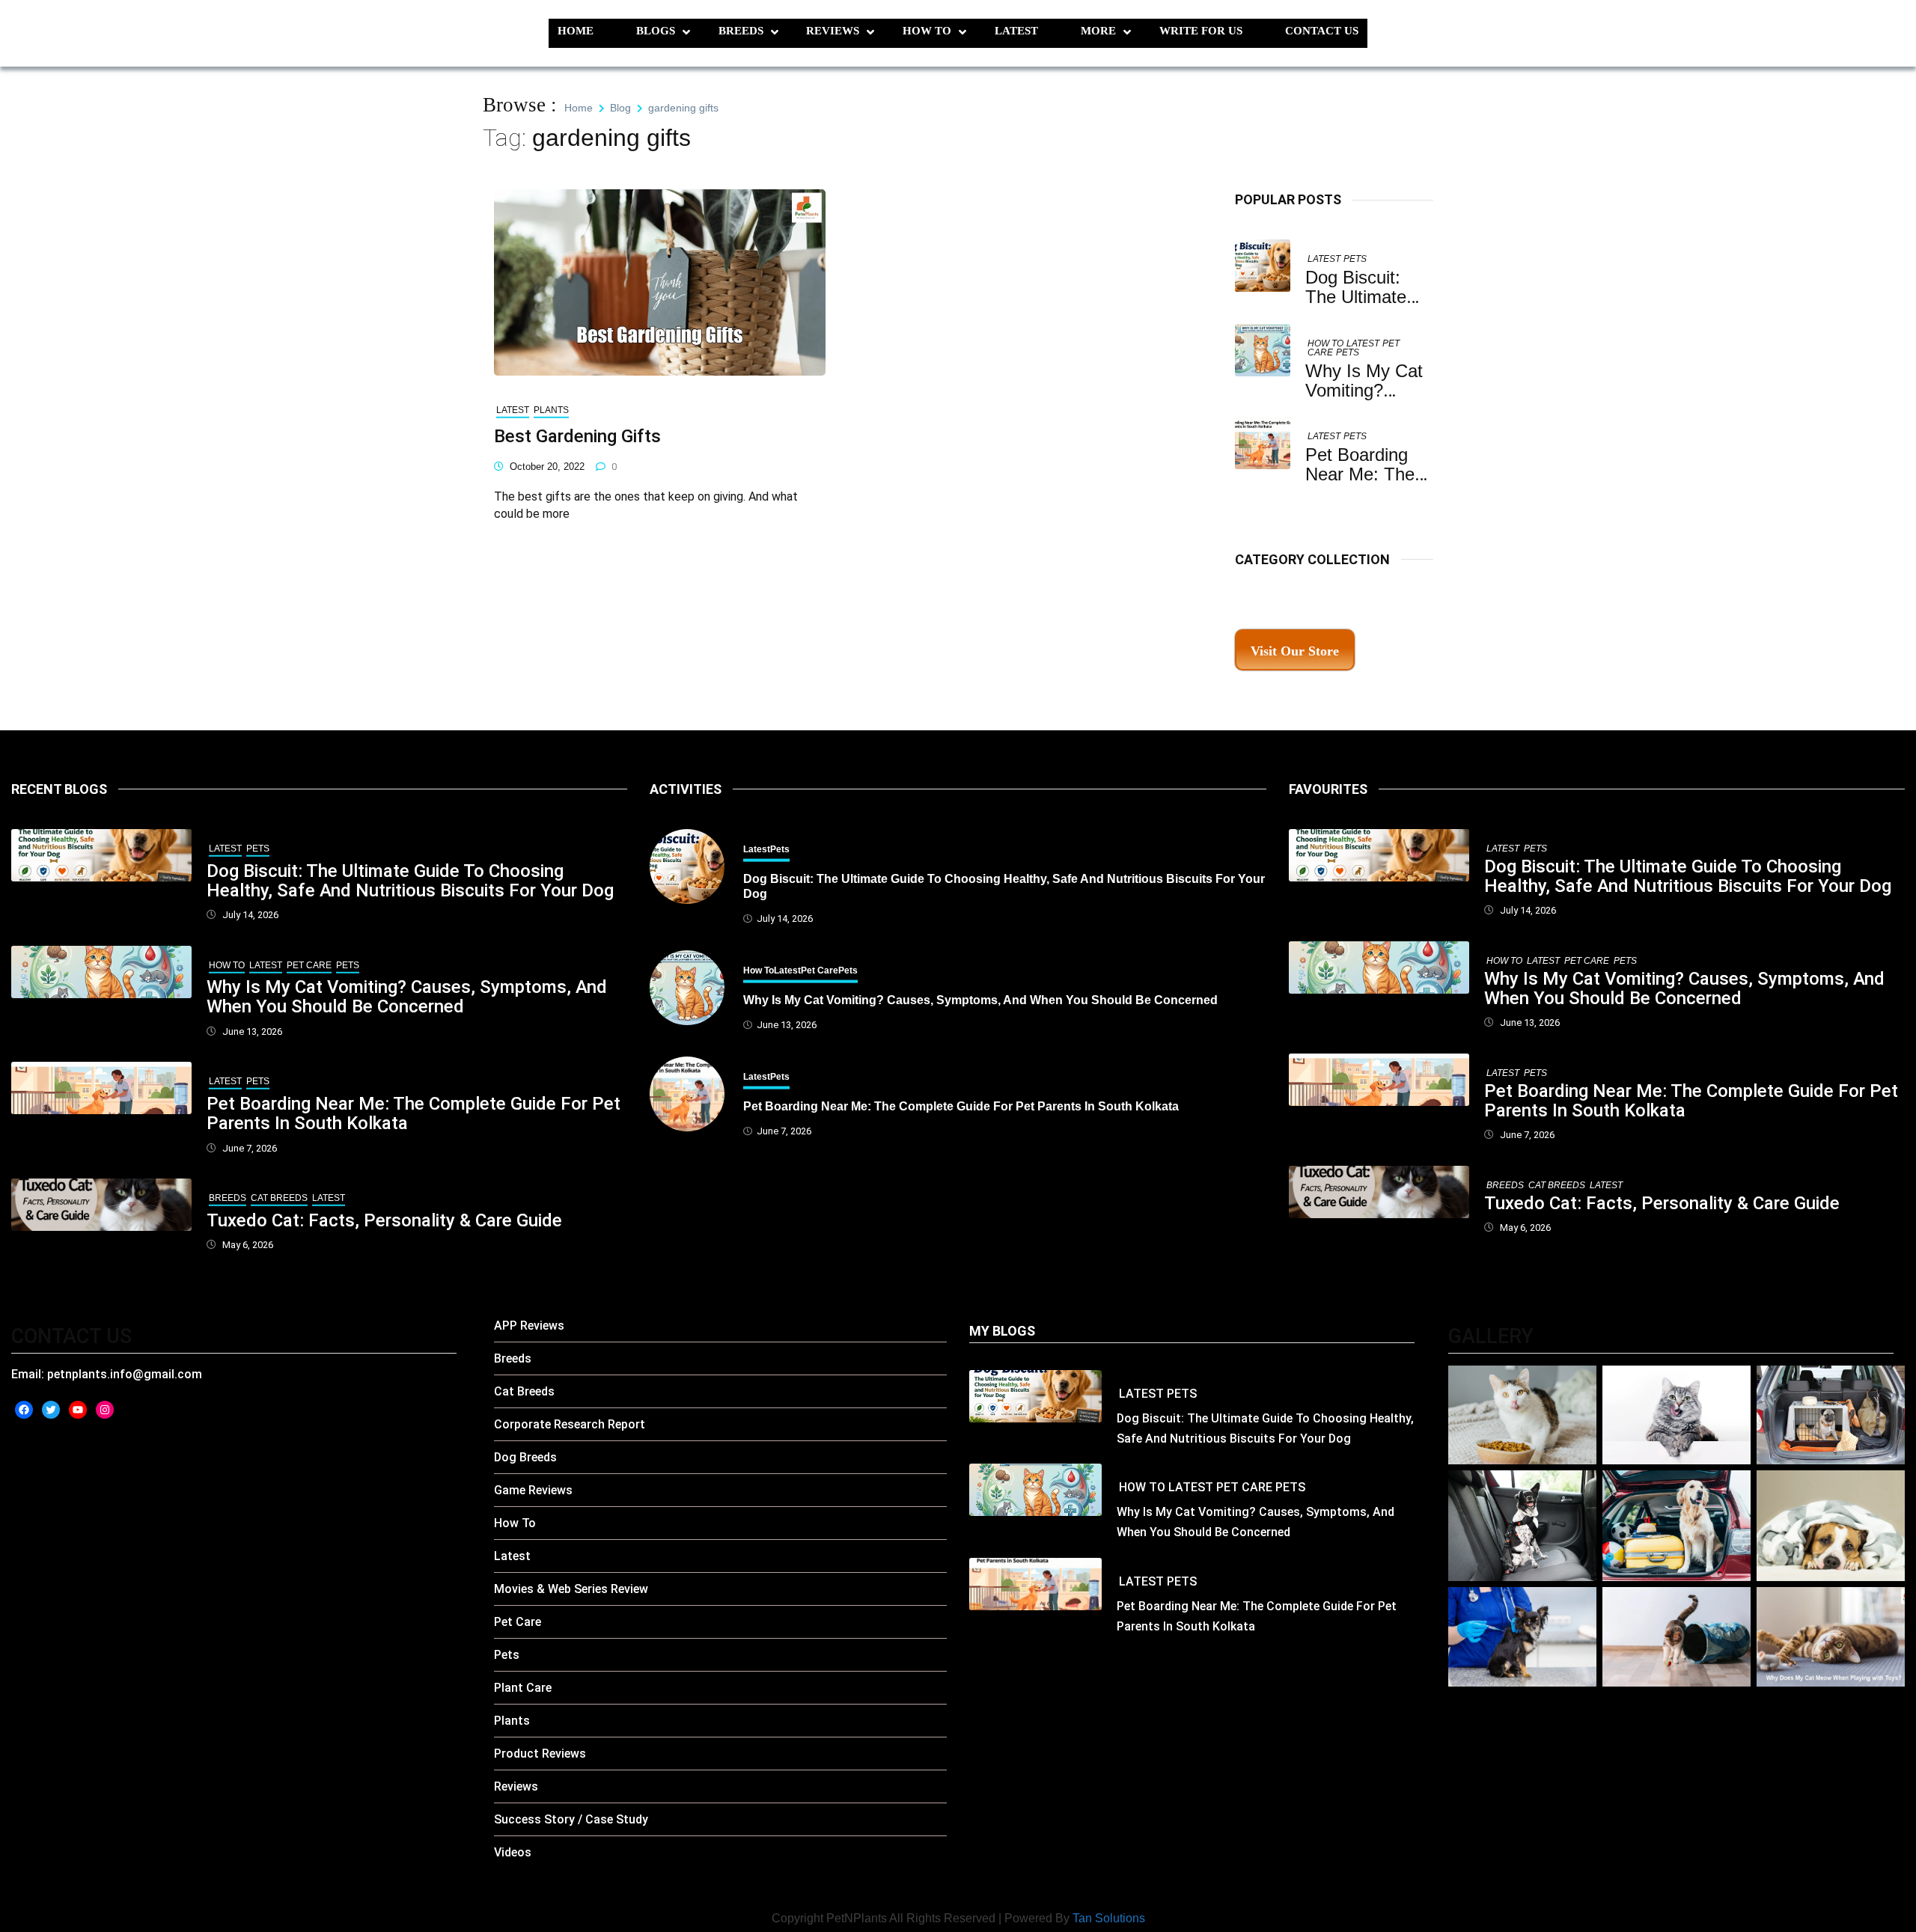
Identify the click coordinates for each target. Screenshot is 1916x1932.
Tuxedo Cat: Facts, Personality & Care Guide (384, 1220)
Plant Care (523, 1688)
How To (927, 31)
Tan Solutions (1109, 1918)
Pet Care (309, 965)
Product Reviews (540, 1754)
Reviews (833, 31)
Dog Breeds (525, 1457)
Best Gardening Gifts (577, 436)
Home (576, 31)
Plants (551, 410)
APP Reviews (529, 1326)
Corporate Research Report (570, 1424)
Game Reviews (533, 1490)
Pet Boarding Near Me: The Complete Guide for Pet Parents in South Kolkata (414, 1113)
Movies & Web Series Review (571, 1589)
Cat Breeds (279, 1198)
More (1098, 31)
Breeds (741, 31)
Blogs (656, 31)
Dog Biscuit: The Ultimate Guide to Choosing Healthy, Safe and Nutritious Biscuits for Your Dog (410, 881)
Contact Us (1322, 31)
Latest (1016, 31)
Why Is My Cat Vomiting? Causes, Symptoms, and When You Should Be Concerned (407, 997)
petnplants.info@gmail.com (125, 1374)
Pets (1355, 259)
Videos (513, 1852)
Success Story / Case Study (571, 1819)
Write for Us (1201, 31)
